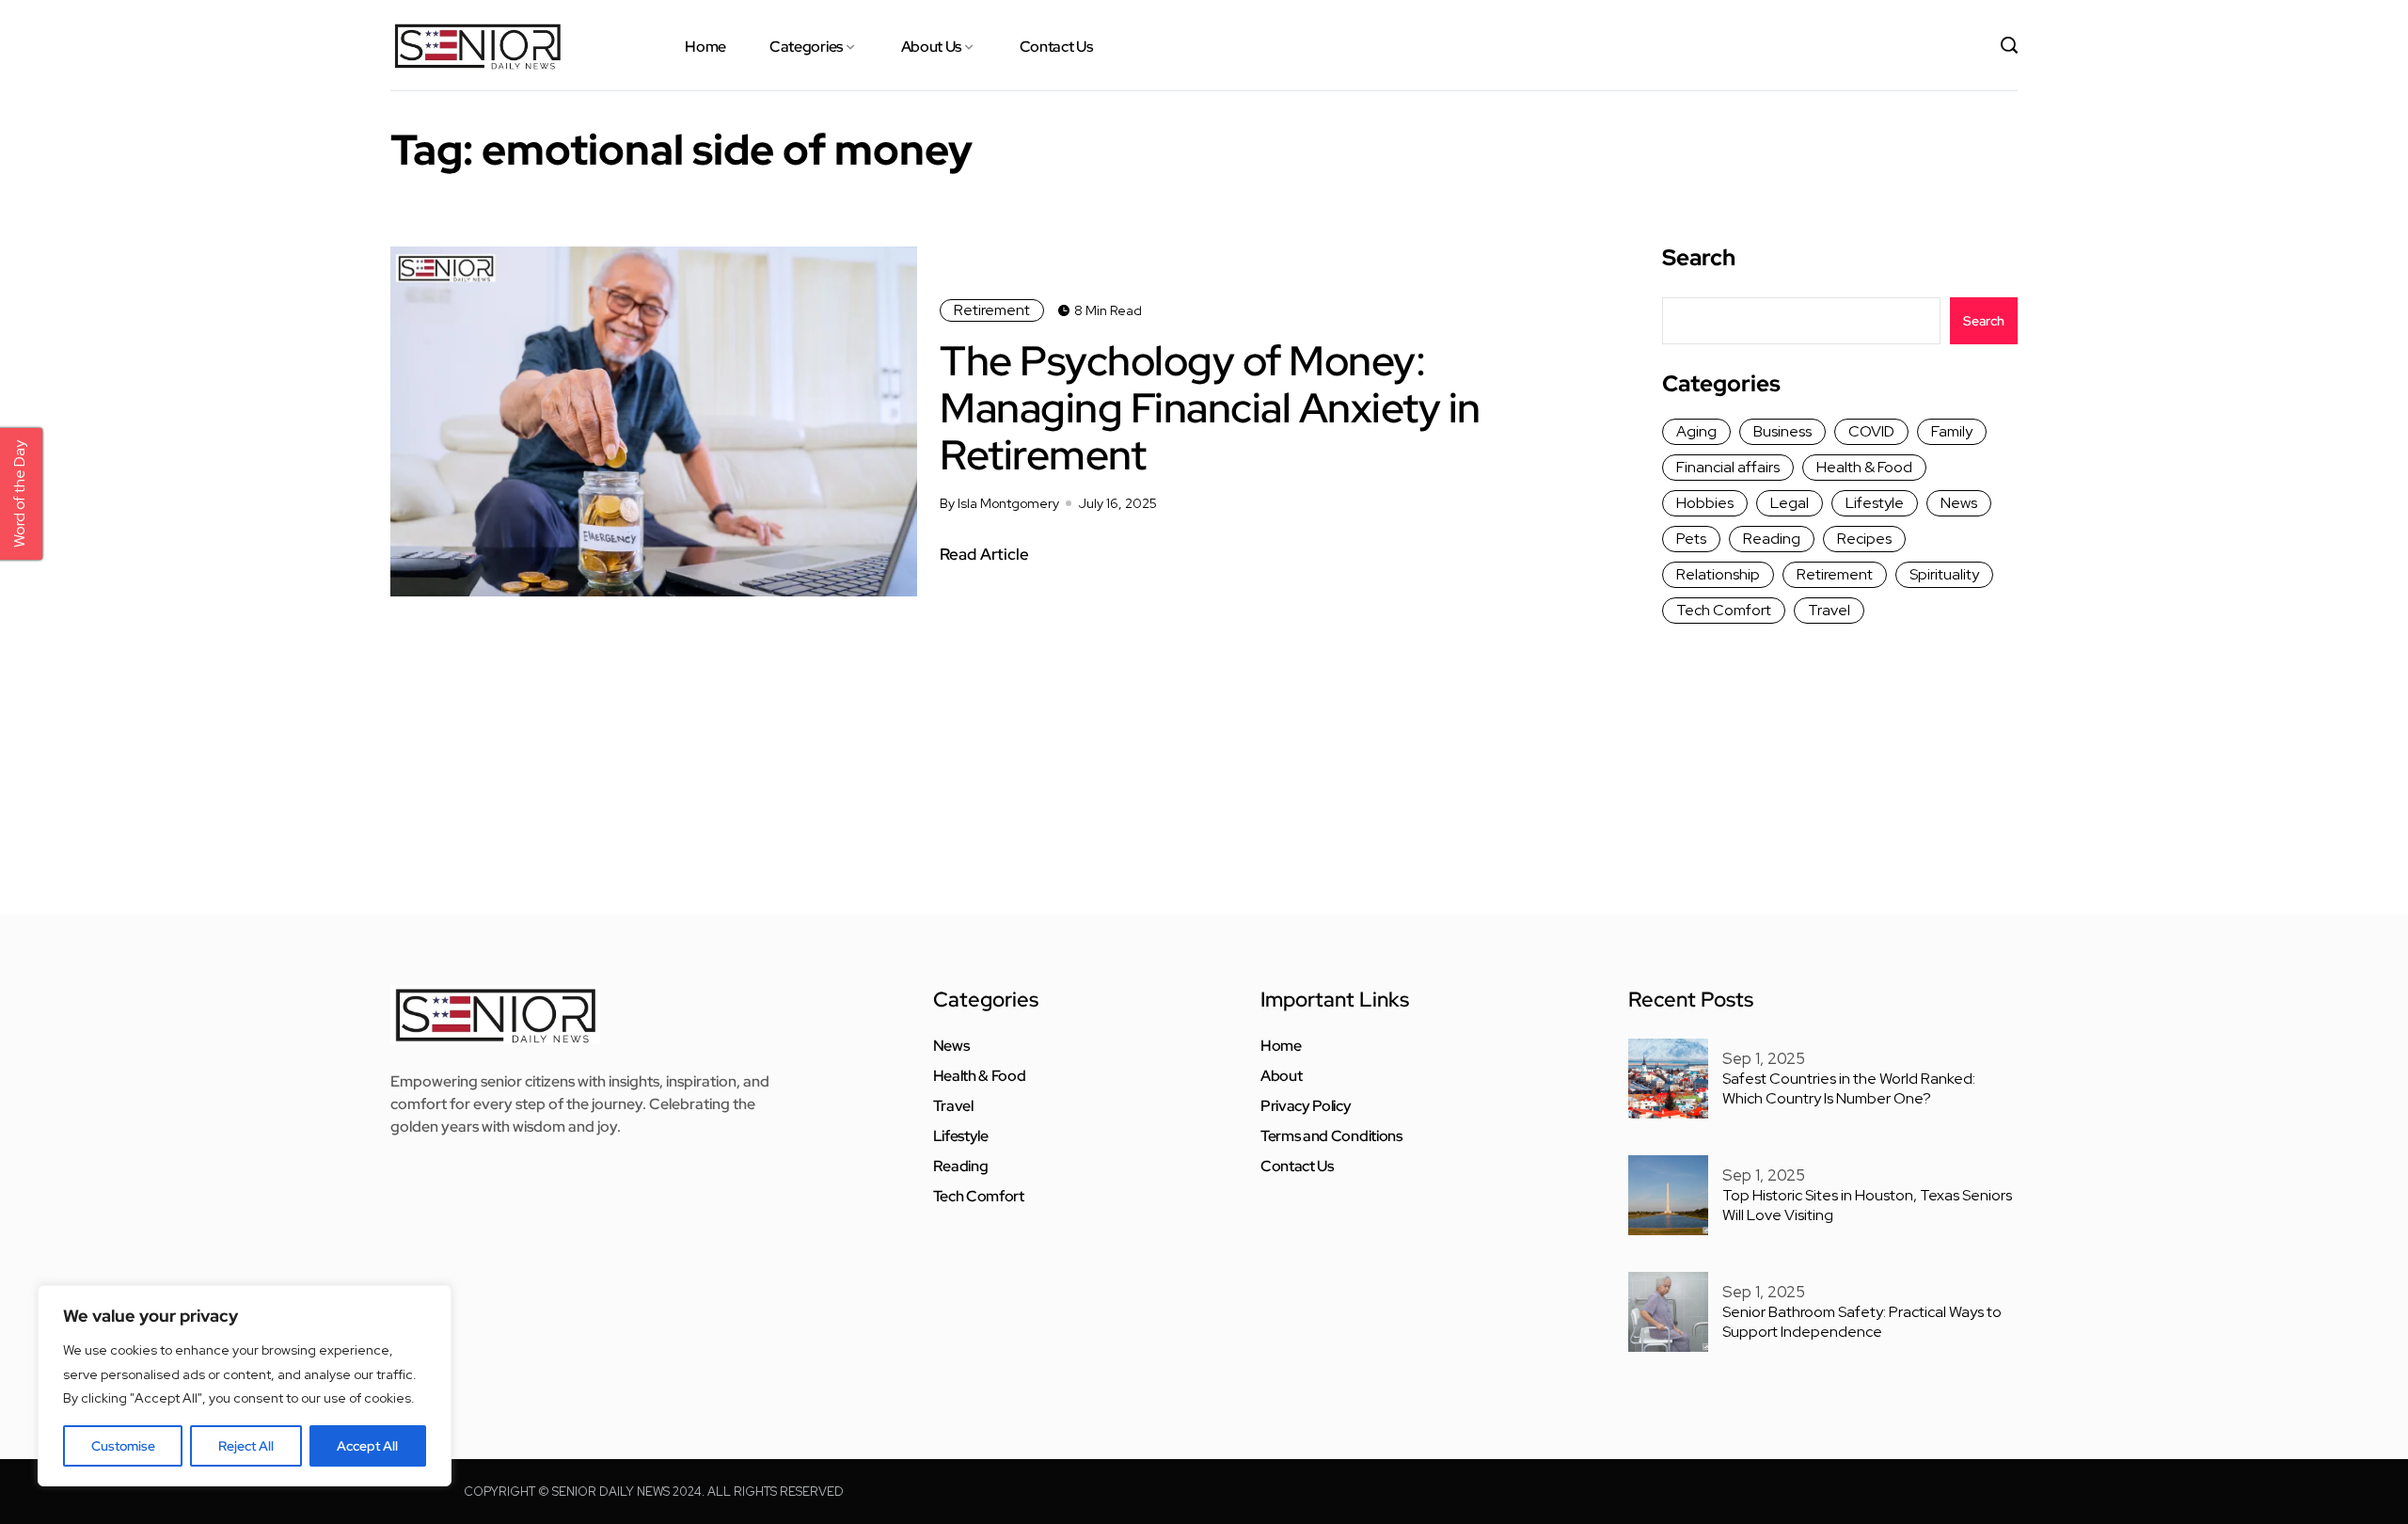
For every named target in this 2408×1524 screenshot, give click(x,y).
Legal (1790, 503)
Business (1782, 431)
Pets (1691, 539)
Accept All (367, 1446)
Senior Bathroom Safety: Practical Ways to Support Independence (1862, 1322)
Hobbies (1705, 503)
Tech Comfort (1724, 610)
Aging (1696, 431)
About (1281, 1076)
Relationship (1718, 574)
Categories (806, 47)
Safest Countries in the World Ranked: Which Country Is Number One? (1849, 1088)
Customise (123, 1446)
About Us (931, 47)
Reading (1772, 539)
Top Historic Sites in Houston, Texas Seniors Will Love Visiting (1867, 1205)
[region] (245, 1386)
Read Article (984, 554)
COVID (1871, 431)
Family (1952, 431)
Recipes (1864, 539)
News (1959, 503)
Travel (1829, 610)
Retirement (992, 310)
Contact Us (1056, 47)
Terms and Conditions (1331, 1136)
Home (705, 47)
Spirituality (1944, 574)
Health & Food (1864, 467)
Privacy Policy (1306, 1106)
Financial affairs (1728, 467)
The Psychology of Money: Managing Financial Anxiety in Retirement (1210, 407)
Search (1699, 258)
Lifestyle (1875, 503)
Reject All (246, 1446)
